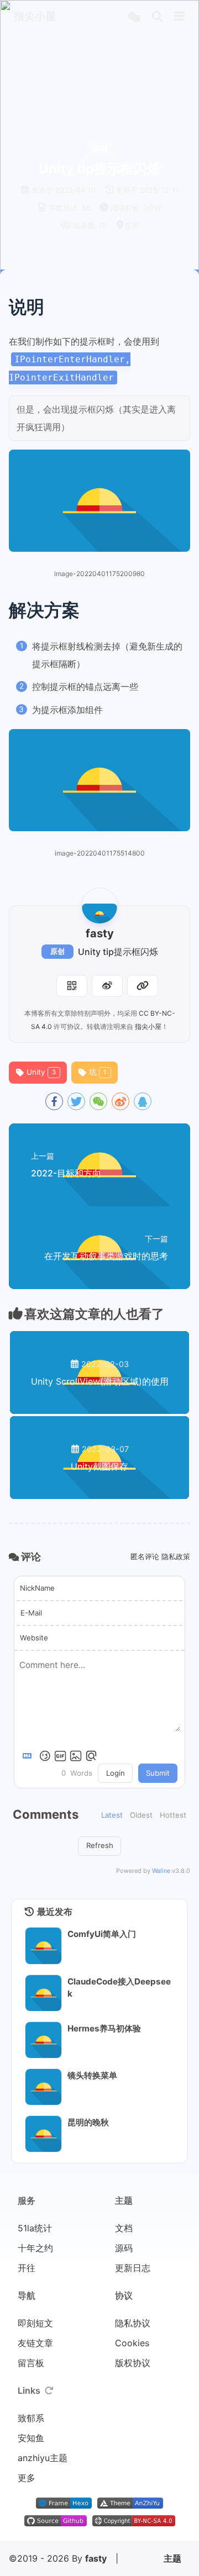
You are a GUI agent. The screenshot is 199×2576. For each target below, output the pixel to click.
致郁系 (31, 2418)
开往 (27, 2268)
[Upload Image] (76, 1756)
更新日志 (133, 2268)
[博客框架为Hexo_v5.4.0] (64, 2505)
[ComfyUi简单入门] (43, 1946)
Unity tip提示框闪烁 (118, 952)
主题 (172, 2558)
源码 (124, 2248)
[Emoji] (45, 1756)
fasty (96, 2558)
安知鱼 (31, 2438)
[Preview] (91, 1756)
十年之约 (35, 2248)
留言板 (31, 2363)
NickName (37, 1588)
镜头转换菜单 (92, 2075)
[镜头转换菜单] (43, 2087)
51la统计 (35, 2228)
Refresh (100, 1845)
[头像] (99, 906)
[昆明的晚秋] (43, 2134)
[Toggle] (180, 17)
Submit (158, 1773)
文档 (124, 2228)
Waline (161, 1871)
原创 (57, 951)
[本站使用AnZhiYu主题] (130, 2505)
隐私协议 (133, 2323)
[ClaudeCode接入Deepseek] (43, 1993)
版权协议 (133, 2363)
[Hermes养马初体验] (43, 2040)
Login (116, 1773)
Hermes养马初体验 (104, 2028)
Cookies (132, 2343)
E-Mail (31, 1613)
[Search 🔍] (157, 17)
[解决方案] (183, 610)
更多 (27, 2478)
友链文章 (35, 2343)
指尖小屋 (148, 1026)
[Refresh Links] (49, 2390)
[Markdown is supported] (29, 1756)
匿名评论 (145, 1556)
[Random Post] (133, 17)
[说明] (183, 307)
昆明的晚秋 (88, 2122)
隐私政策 (176, 1556)
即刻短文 (35, 2323)
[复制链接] (143, 986)
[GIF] (60, 1756)
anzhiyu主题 (43, 2458)
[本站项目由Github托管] (56, 2523)
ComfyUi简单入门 (102, 1934)
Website (34, 1638)
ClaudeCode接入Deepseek (119, 1988)
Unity (41, 1072)
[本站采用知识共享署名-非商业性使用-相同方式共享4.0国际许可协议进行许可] (134, 2523)
